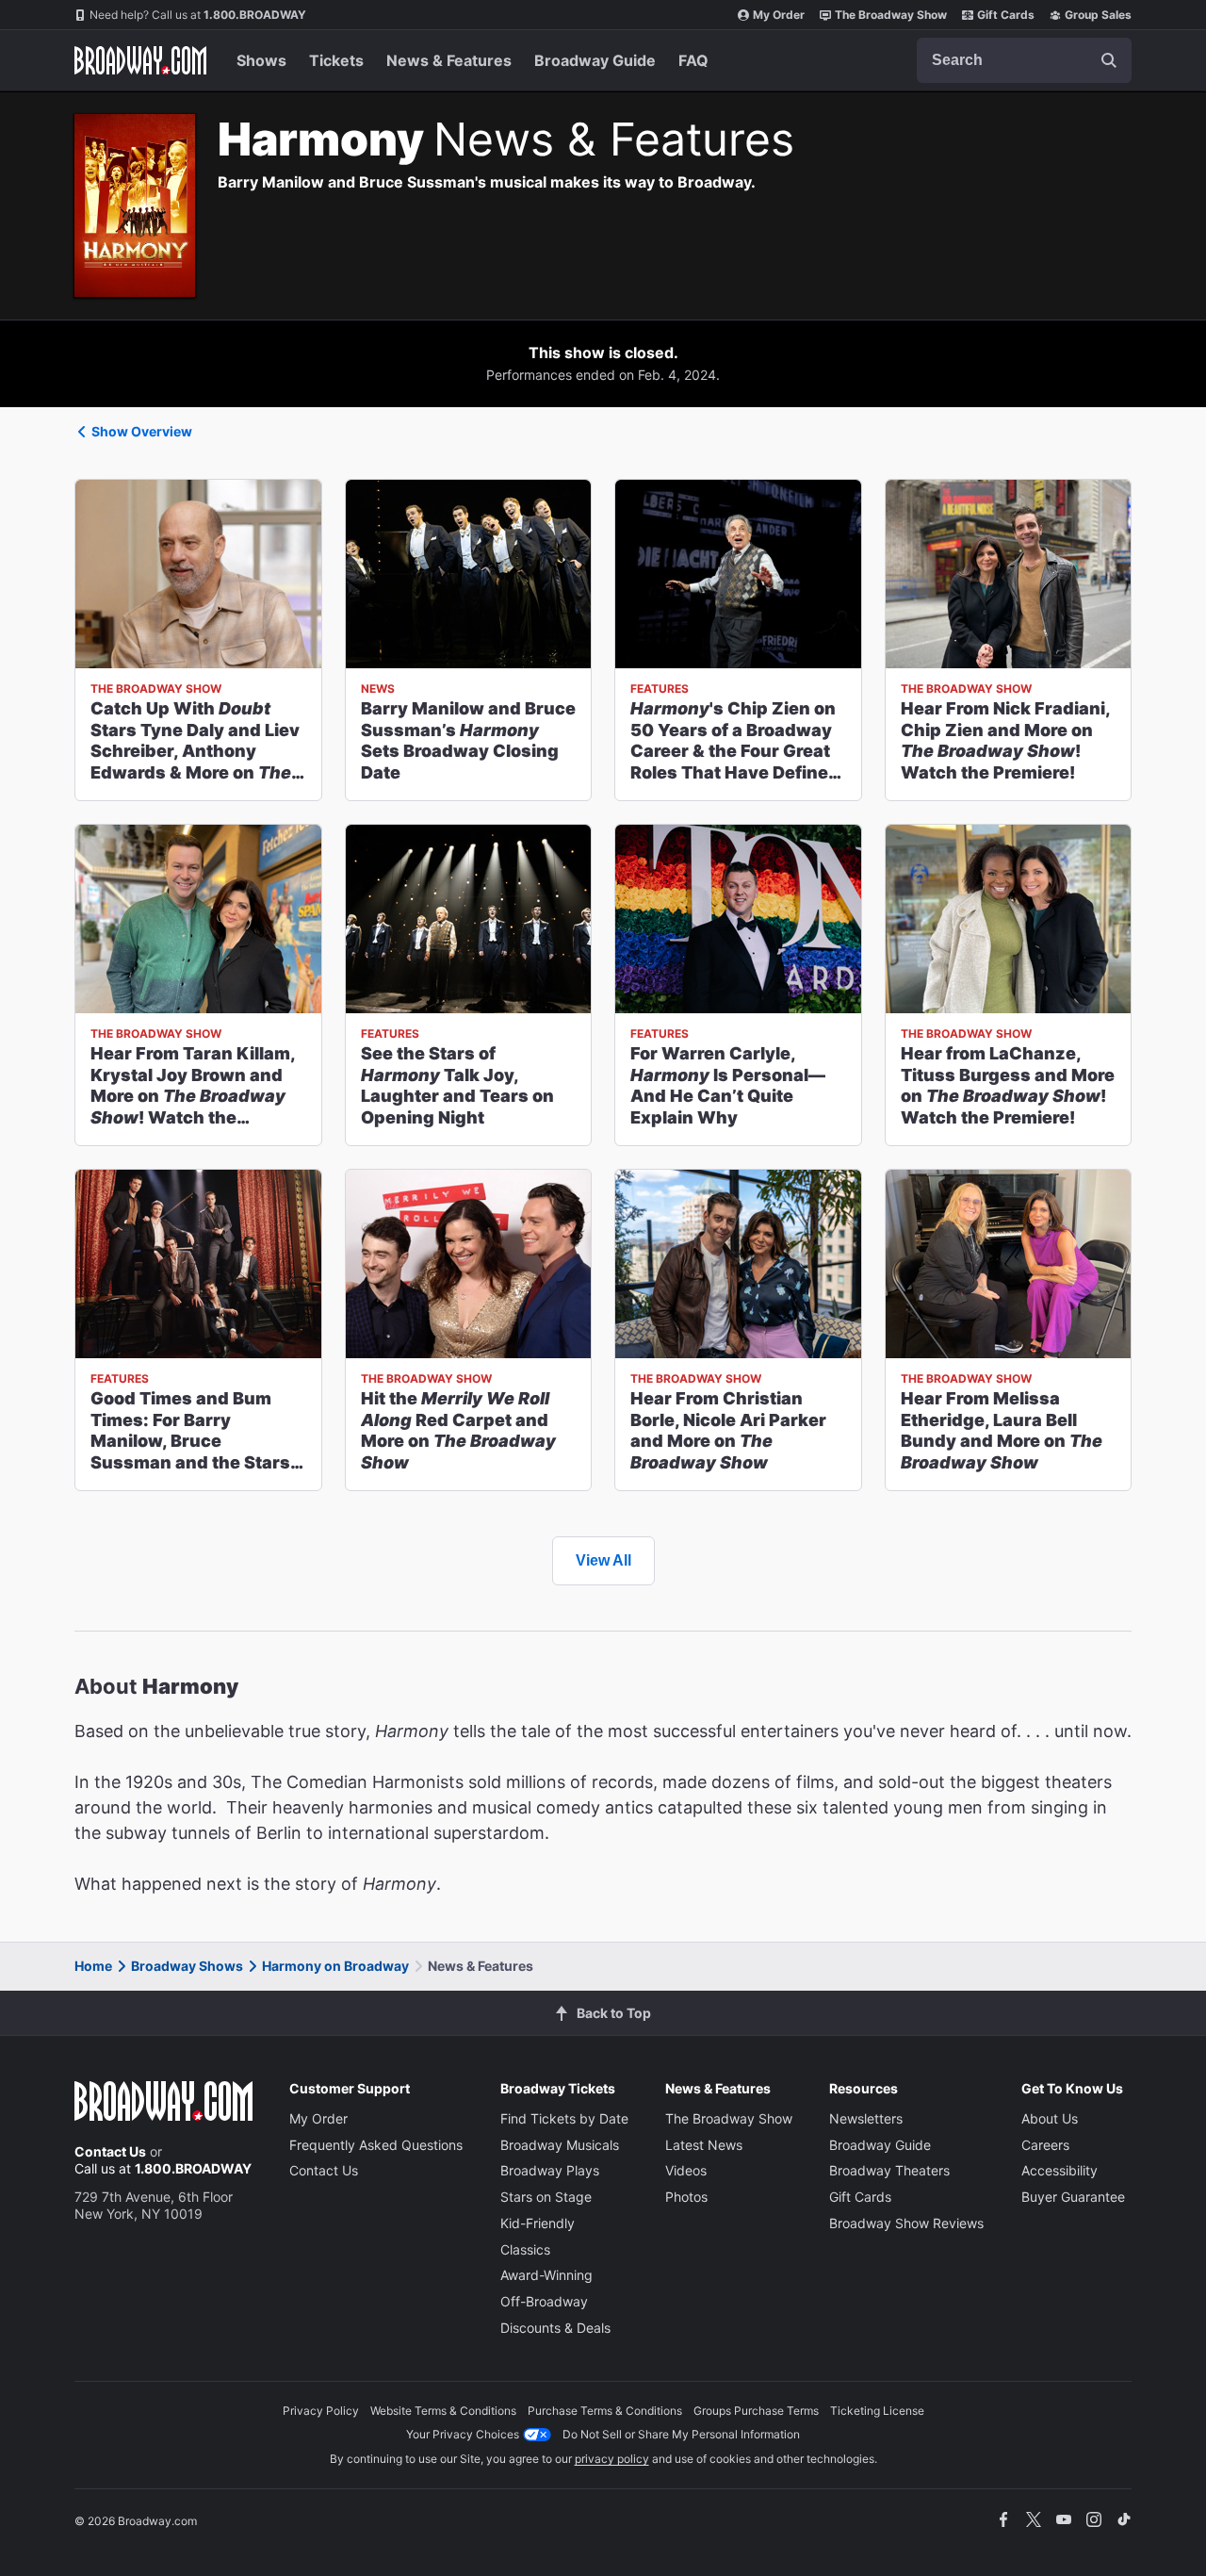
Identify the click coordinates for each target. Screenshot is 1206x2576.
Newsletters (866, 2118)
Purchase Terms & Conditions (605, 2411)
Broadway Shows (187, 1966)
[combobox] (1024, 60)
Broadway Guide (595, 60)
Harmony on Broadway (335, 1966)
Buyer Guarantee (1073, 2197)
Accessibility (1059, 2170)
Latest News (704, 2145)
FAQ (693, 60)
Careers (1045, 2145)
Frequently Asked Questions (376, 2145)
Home (93, 1966)
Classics (525, 2249)
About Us (1050, 2118)
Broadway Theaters (889, 2170)
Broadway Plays (550, 2170)
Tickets (336, 60)
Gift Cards (1006, 15)
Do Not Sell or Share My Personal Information (681, 2434)
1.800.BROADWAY (198, 15)
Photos (686, 2197)
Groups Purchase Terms (756, 2411)
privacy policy (612, 2459)
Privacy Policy (321, 2411)
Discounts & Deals (555, 2328)
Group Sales (1098, 15)
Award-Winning (546, 2275)
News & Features (449, 60)
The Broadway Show (891, 15)
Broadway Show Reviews (906, 2223)
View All (603, 1560)
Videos (686, 2170)
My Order (779, 15)
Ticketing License (877, 2411)
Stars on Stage (546, 2197)
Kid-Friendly (538, 2223)
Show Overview (142, 431)
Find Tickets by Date (564, 2118)
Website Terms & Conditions (443, 2411)
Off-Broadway (544, 2301)
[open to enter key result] (1109, 60)
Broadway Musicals (560, 2145)
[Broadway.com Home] (140, 60)
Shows (261, 60)
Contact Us (110, 2151)
